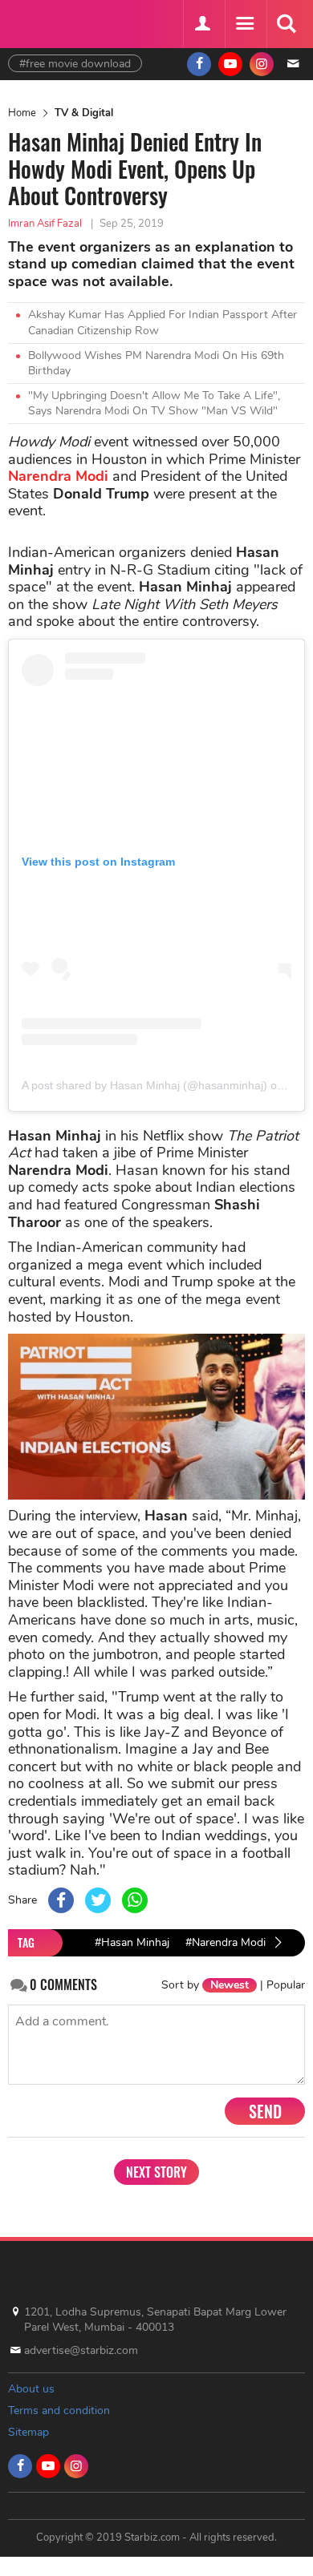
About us (31, 2389)
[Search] (286, 24)
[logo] (48, 22)
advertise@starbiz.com (81, 2350)
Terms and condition (59, 2410)
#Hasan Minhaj (132, 1942)
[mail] (293, 64)
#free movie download (75, 64)
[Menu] (244, 24)
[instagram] (262, 64)
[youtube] (230, 64)
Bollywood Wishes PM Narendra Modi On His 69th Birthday (156, 363)
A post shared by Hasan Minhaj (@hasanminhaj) (144, 1085)
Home (22, 113)
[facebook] (199, 64)
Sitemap (28, 2432)
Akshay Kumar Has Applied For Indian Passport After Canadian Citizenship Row (163, 323)
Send (265, 2111)
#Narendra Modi (226, 1942)
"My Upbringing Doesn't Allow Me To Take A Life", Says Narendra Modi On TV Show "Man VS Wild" (154, 404)
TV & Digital (84, 113)
